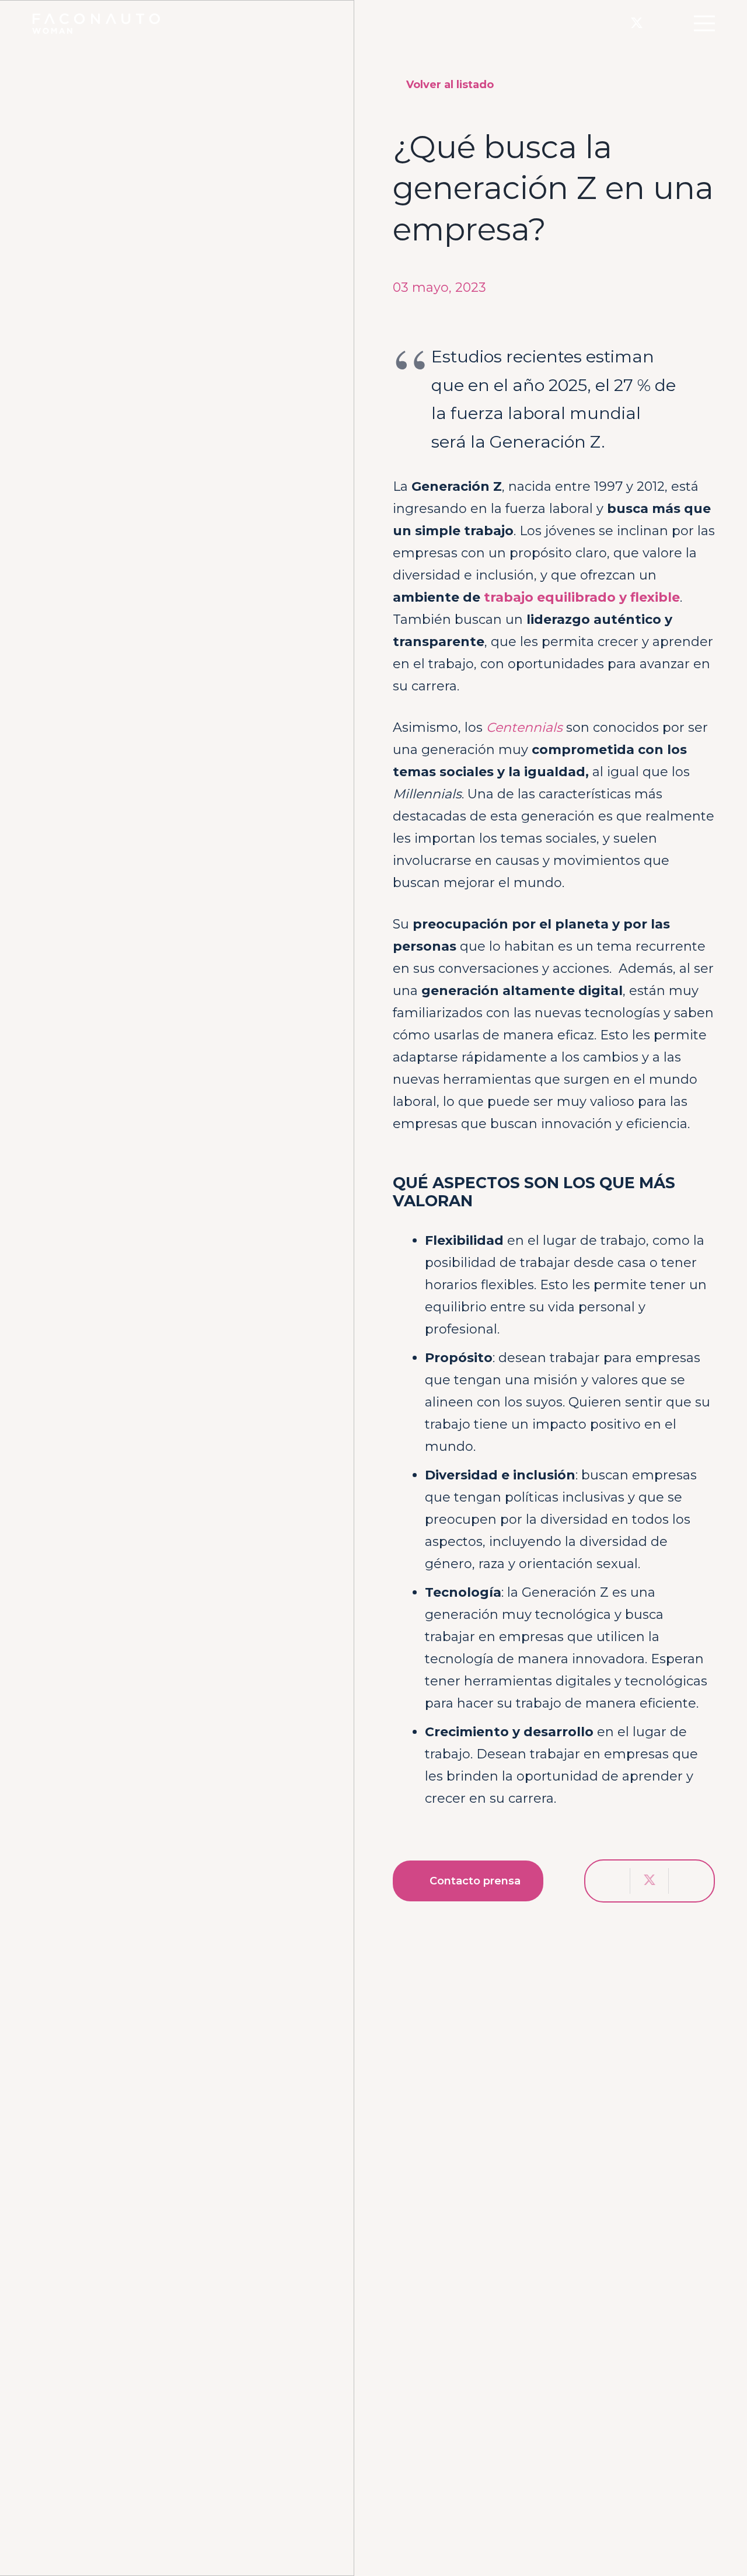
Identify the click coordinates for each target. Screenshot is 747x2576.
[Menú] (704, 23)
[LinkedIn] (661, 23)
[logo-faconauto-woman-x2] (96, 24)
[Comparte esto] (611, 1881)
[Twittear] (650, 1881)
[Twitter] (637, 23)
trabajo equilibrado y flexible (582, 597)
